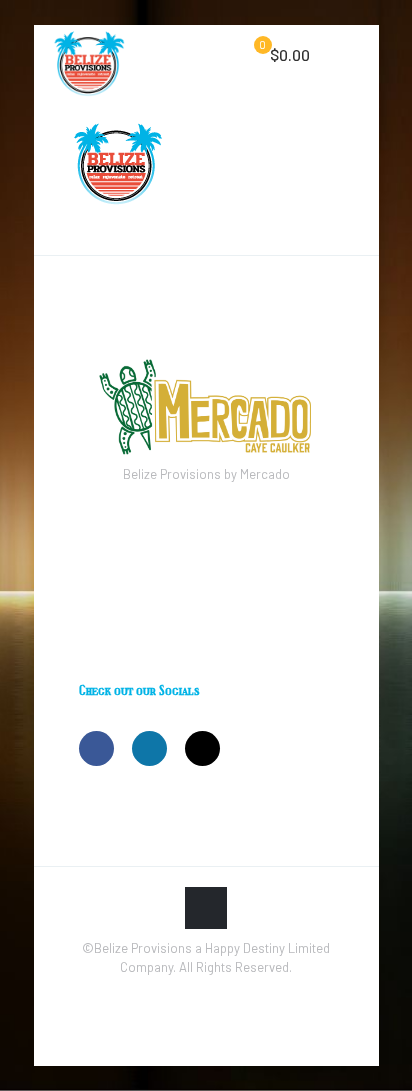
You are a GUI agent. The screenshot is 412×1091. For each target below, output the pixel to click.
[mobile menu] (352, 55)
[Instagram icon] (206, 995)
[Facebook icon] (185, 995)
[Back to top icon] (206, 908)
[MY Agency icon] (227, 995)
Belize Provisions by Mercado (206, 474)
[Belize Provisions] (89, 55)
